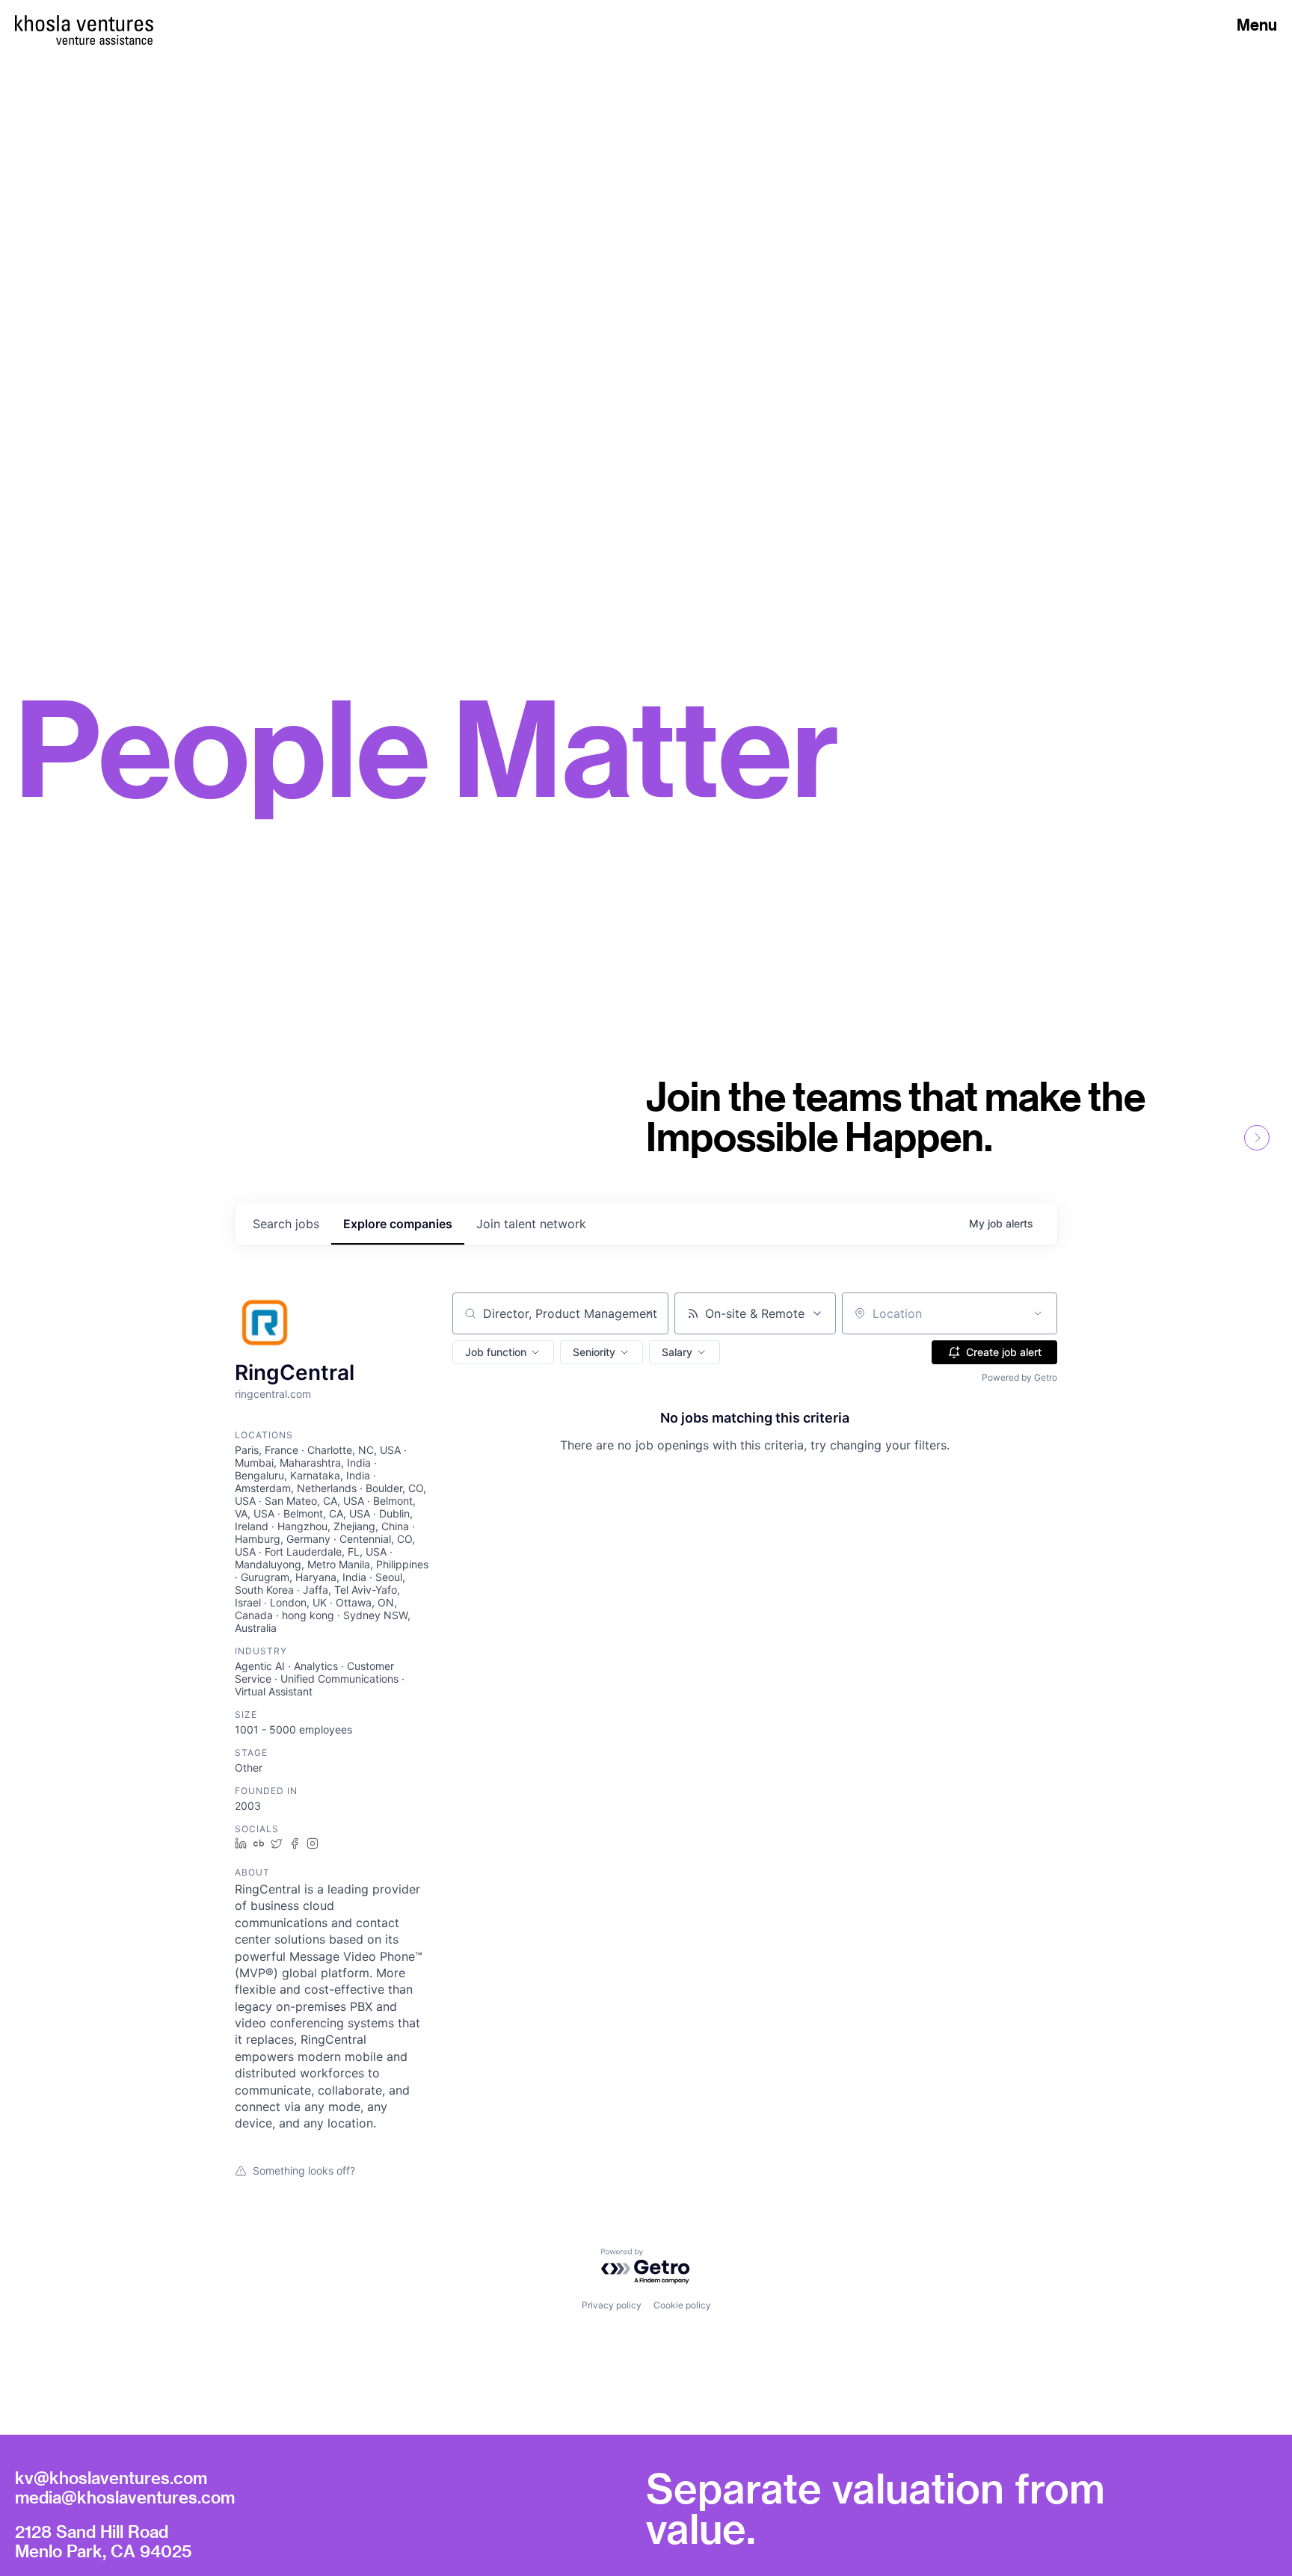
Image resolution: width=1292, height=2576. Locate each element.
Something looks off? (304, 2170)
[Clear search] (649, 1313)
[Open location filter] (1038, 1313)
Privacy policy (612, 2305)
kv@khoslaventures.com (111, 2477)
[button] (503, 1352)
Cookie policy (682, 2305)
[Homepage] (84, 23)
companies (398, 1224)
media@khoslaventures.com (125, 2497)
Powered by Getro (1019, 1377)
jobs (286, 1224)
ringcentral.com (273, 1394)
